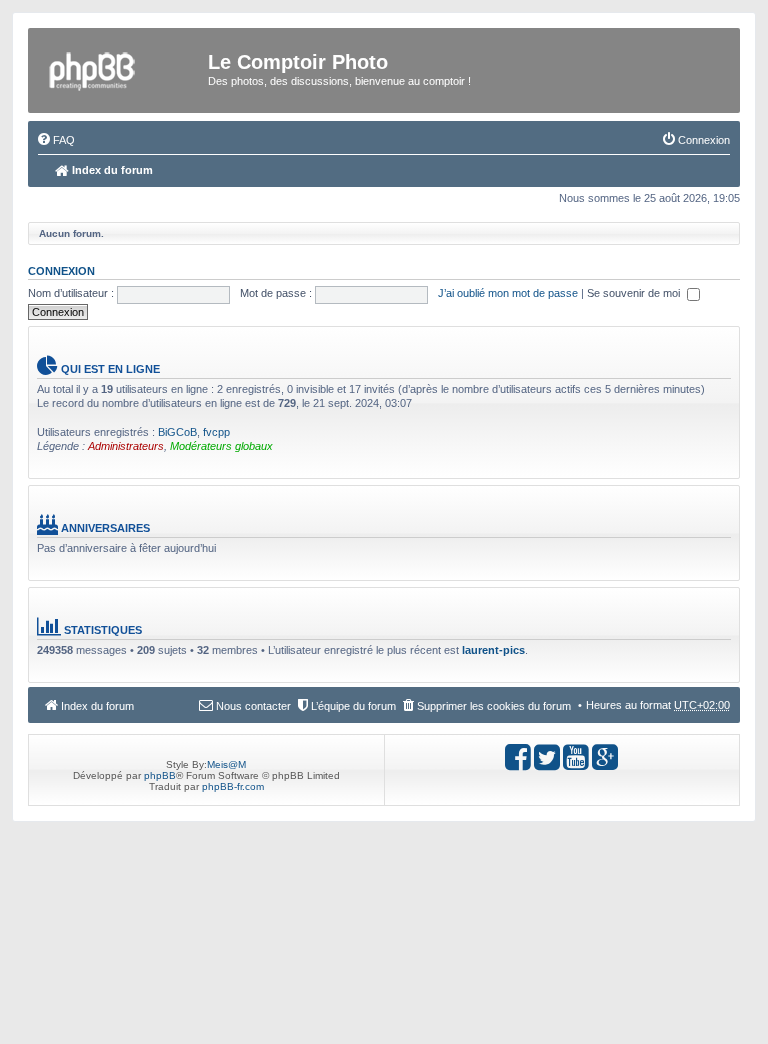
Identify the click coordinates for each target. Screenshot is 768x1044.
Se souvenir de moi (635, 293)
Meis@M (226, 764)
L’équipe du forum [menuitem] (353, 706)
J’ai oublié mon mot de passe (508, 293)
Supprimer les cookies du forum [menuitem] (494, 706)
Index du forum (111, 170)
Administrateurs (126, 446)
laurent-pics (493, 650)
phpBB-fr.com (233, 786)
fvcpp (216, 432)
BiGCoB (177, 432)
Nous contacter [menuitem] (253, 706)
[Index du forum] (122, 68)
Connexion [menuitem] (704, 140)
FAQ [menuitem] (64, 140)
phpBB (160, 775)
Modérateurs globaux (221, 446)
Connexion (61, 271)
